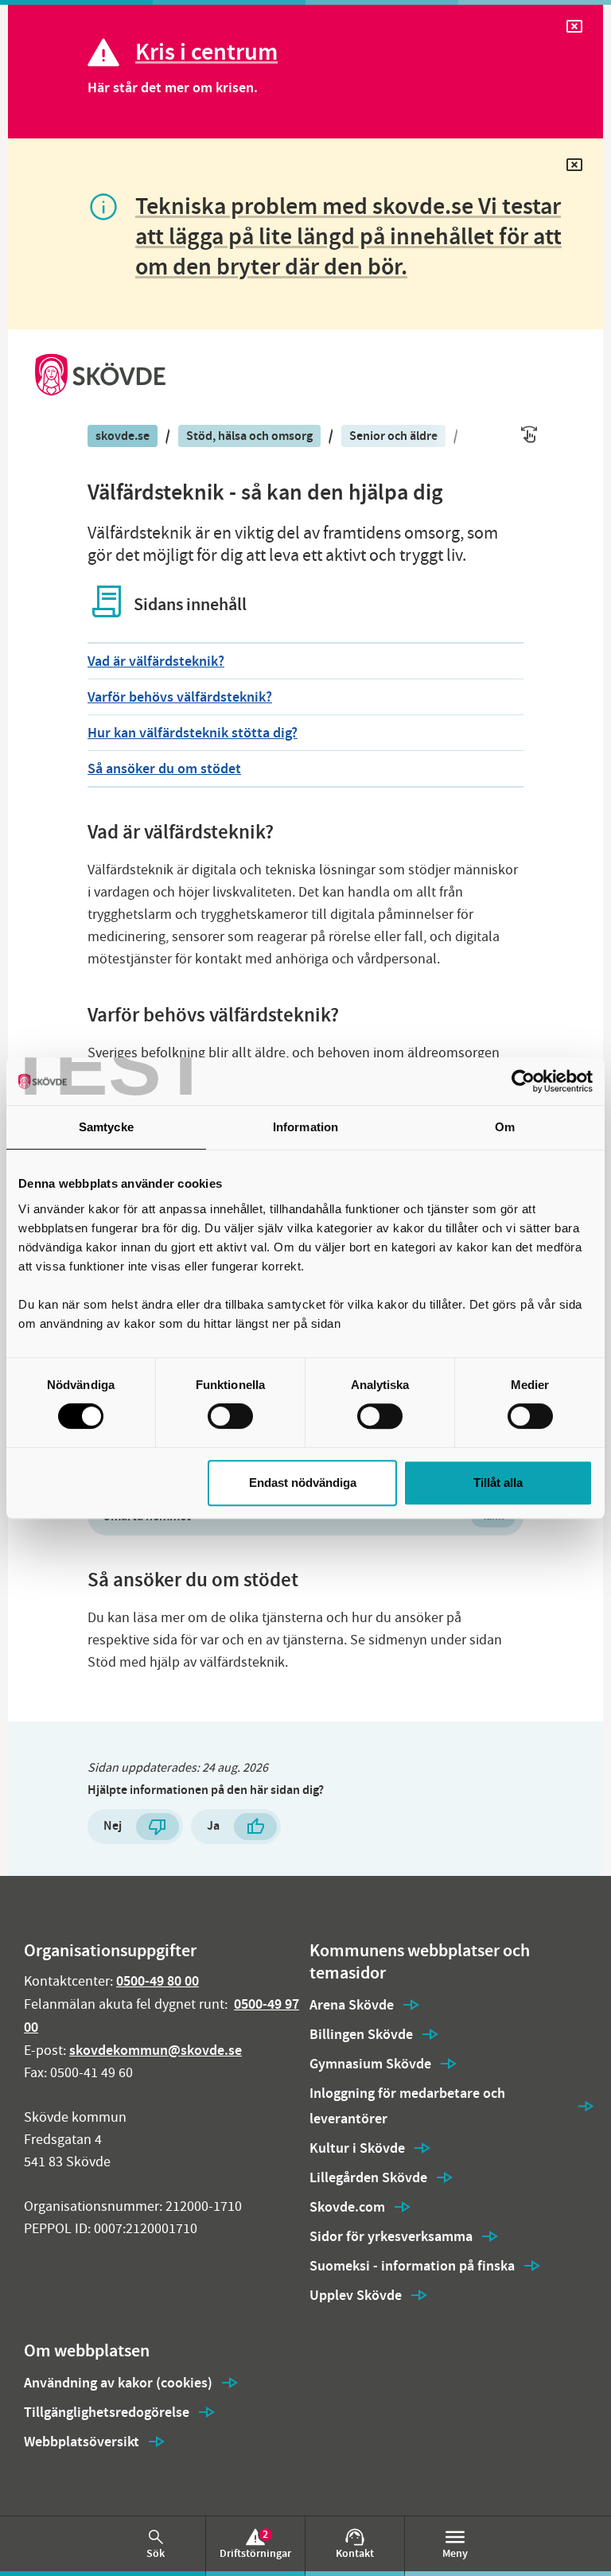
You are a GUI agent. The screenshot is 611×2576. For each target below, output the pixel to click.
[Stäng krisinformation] (574, 30)
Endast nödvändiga (303, 1483)
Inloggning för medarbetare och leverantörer (407, 2106)
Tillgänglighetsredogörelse (107, 2412)
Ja (213, 1825)
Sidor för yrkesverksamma (391, 2236)
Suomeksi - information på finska (412, 2266)
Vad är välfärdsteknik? (156, 661)
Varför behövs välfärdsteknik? (180, 697)
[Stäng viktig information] (574, 168)
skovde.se (123, 436)
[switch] (230, 1416)
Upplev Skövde (356, 2295)
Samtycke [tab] (106, 1127)
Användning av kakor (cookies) (118, 2383)
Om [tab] (505, 1127)
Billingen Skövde (361, 2034)
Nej (113, 1825)
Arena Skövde (352, 2005)
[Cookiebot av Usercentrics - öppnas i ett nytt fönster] (523, 1081)
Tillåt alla (498, 1483)
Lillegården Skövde (368, 2177)
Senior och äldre (393, 436)
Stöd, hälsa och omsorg (249, 436)
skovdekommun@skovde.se (156, 2050)
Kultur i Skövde (357, 2148)
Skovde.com (347, 2207)
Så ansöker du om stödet (164, 769)
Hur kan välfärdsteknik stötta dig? (193, 733)
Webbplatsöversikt (82, 2442)
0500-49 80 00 (158, 1981)
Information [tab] (305, 1127)
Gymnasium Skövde (370, 2064)
